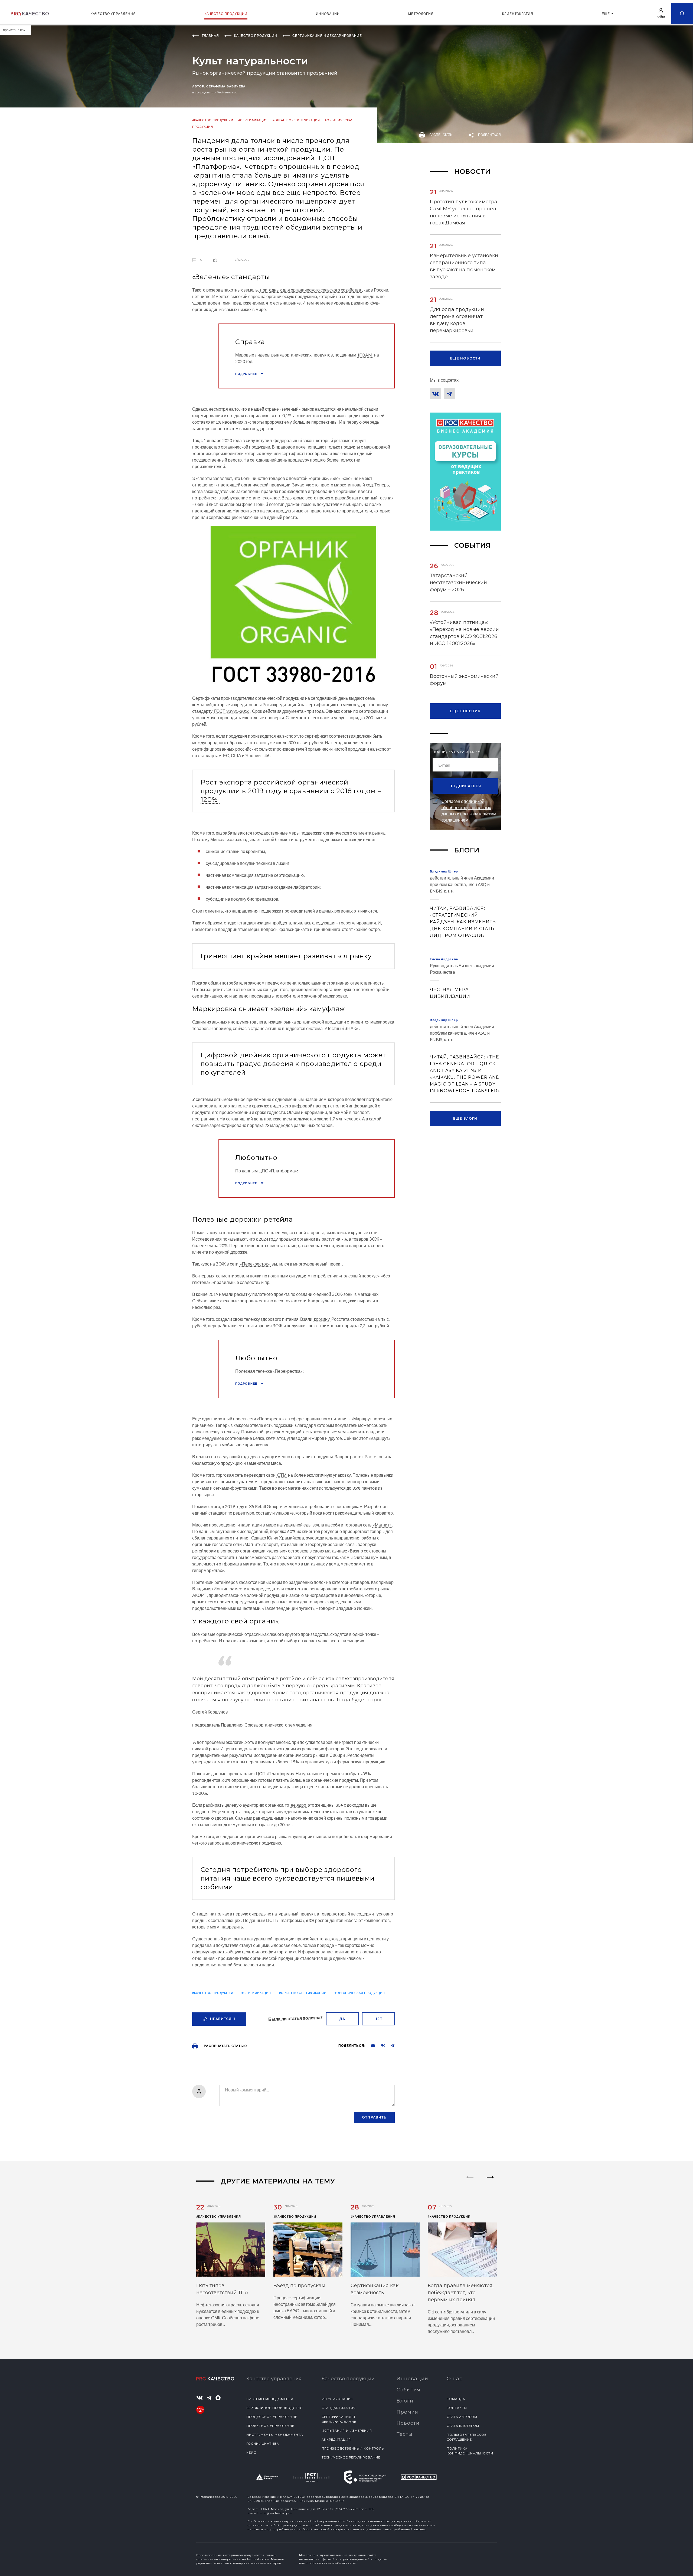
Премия (407, 2412)
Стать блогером (463, 2426)
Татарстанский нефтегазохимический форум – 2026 (458, 583)
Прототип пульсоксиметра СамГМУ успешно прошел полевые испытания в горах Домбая (464, 212)
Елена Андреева (444, 959)
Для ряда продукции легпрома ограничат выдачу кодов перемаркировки (457, 320)
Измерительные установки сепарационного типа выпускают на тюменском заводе (464, 266)
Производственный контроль (353, 2448)
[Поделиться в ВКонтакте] (380, 2045)
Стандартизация (339, 2408)
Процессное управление (272, 2417)
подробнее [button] (247, 374)
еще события (465, 711)
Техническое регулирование (351, 2457)
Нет (378, 2019)
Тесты (405, 2434)
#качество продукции (213, 120)
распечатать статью (225, 2046)
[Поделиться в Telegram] (390, 2045)
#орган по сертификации (296, 120)
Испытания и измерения (347, 2431)
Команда (456, 2399)
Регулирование (337, 2399)
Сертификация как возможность (375, 2289)
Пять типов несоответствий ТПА (222, 2289)
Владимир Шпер (444, 871)
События (408, 2390)
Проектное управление (270, 2426)
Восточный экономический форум (464, 680)
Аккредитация (336, 2440)
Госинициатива (263, 2444)
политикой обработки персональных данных (466, 807)
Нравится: (223, 2019)
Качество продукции (226, 14)
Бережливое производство (275, 2408)
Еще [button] (606, 14)
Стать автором (462, 2417)
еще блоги (465, 1118)
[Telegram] (449, 393)
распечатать (441, 135)
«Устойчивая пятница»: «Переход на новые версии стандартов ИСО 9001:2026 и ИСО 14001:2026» (464, 633)
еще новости (465, 358)
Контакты (457, 2408)
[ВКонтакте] (436, 393)
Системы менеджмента (270, 2399)
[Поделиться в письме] (370, 2045)
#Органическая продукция (360, 1993)
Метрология (421, 14)
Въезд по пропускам (299, 2286)
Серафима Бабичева (226, 86)
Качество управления (113, 14)
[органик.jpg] (293, 607)
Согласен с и (469, 810)
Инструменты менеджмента (275, 2435)
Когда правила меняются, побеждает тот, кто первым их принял (461, 2293)
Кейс (251, 2453)
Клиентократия (518, 14)
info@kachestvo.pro (276, 2513)
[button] (490, 2182)
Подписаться (465, 786)
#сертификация (253, 120)
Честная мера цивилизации (450, 993)
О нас (455, 2379)
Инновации (328, 14)
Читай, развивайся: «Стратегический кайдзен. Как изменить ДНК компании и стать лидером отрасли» (463, 922)
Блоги (405, 2401)
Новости (408, 2423)
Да (342, 2019)
